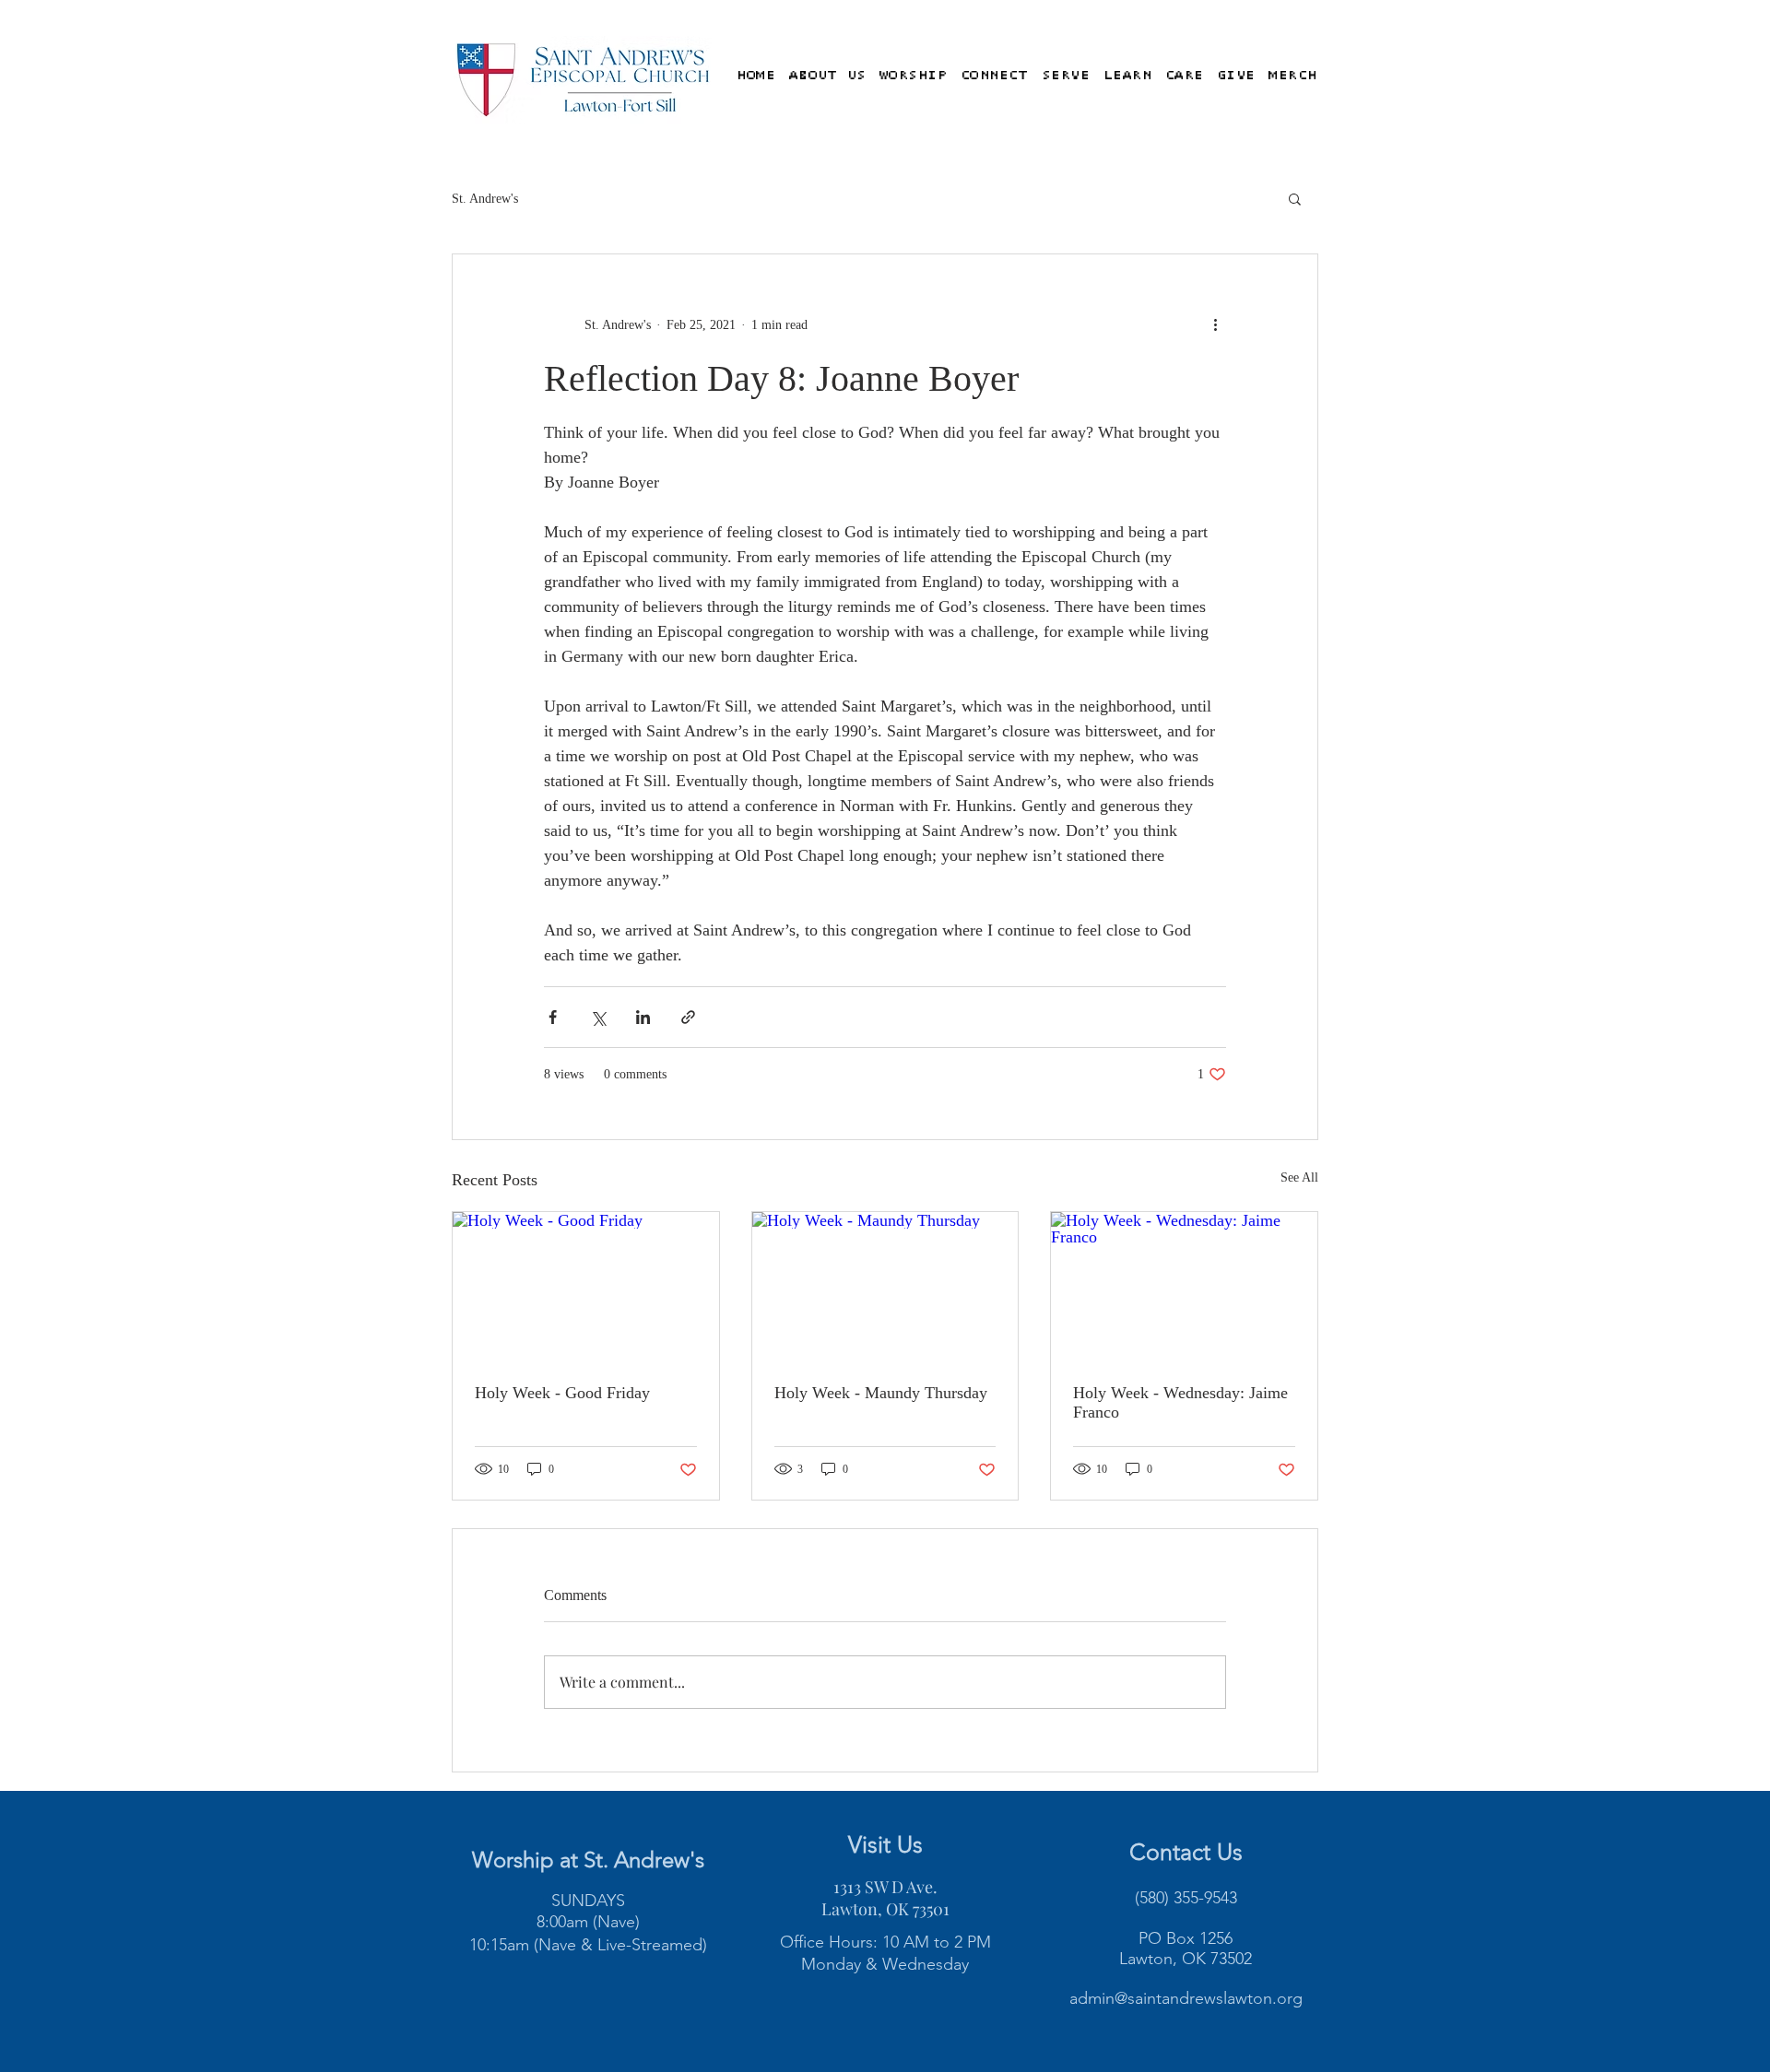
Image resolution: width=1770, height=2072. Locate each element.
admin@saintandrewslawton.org (1186, 1998)
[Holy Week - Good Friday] (586, 1287)
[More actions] (1215, 324)
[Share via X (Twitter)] (598, 1017)
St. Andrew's (485, 199)
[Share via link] (688, 1017)
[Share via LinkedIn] (643, 1017)
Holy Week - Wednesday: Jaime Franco (1180, 1402)
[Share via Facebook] (553, 1017)
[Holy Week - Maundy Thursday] (885, 1287)
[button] (827, 76)
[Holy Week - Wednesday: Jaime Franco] (1184, 1287)
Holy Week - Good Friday (562, 1393)
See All (1299, 1177)
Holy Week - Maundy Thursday (881, 1393)
